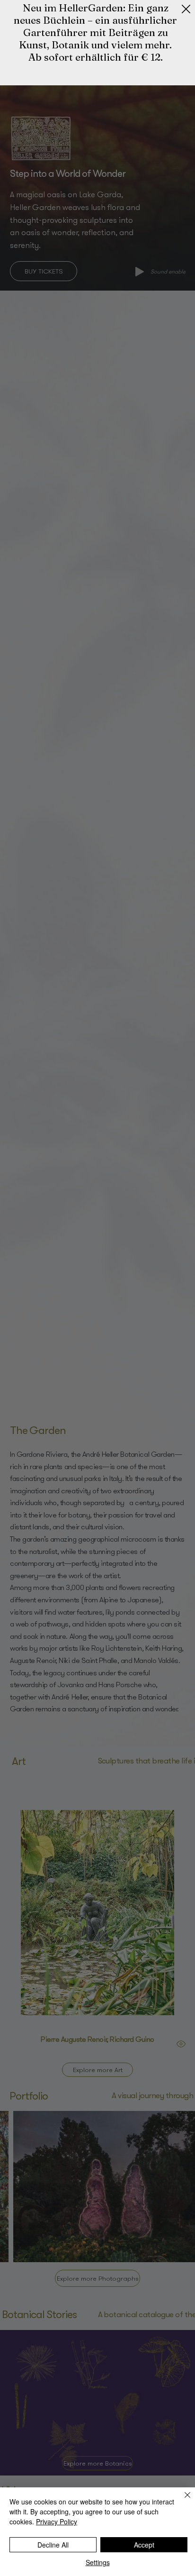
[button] (186, 9)
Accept (144, 2545)
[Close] (182, 2501)
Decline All (53, 2545)
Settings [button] (98, 2562)
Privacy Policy (57, 2521)
